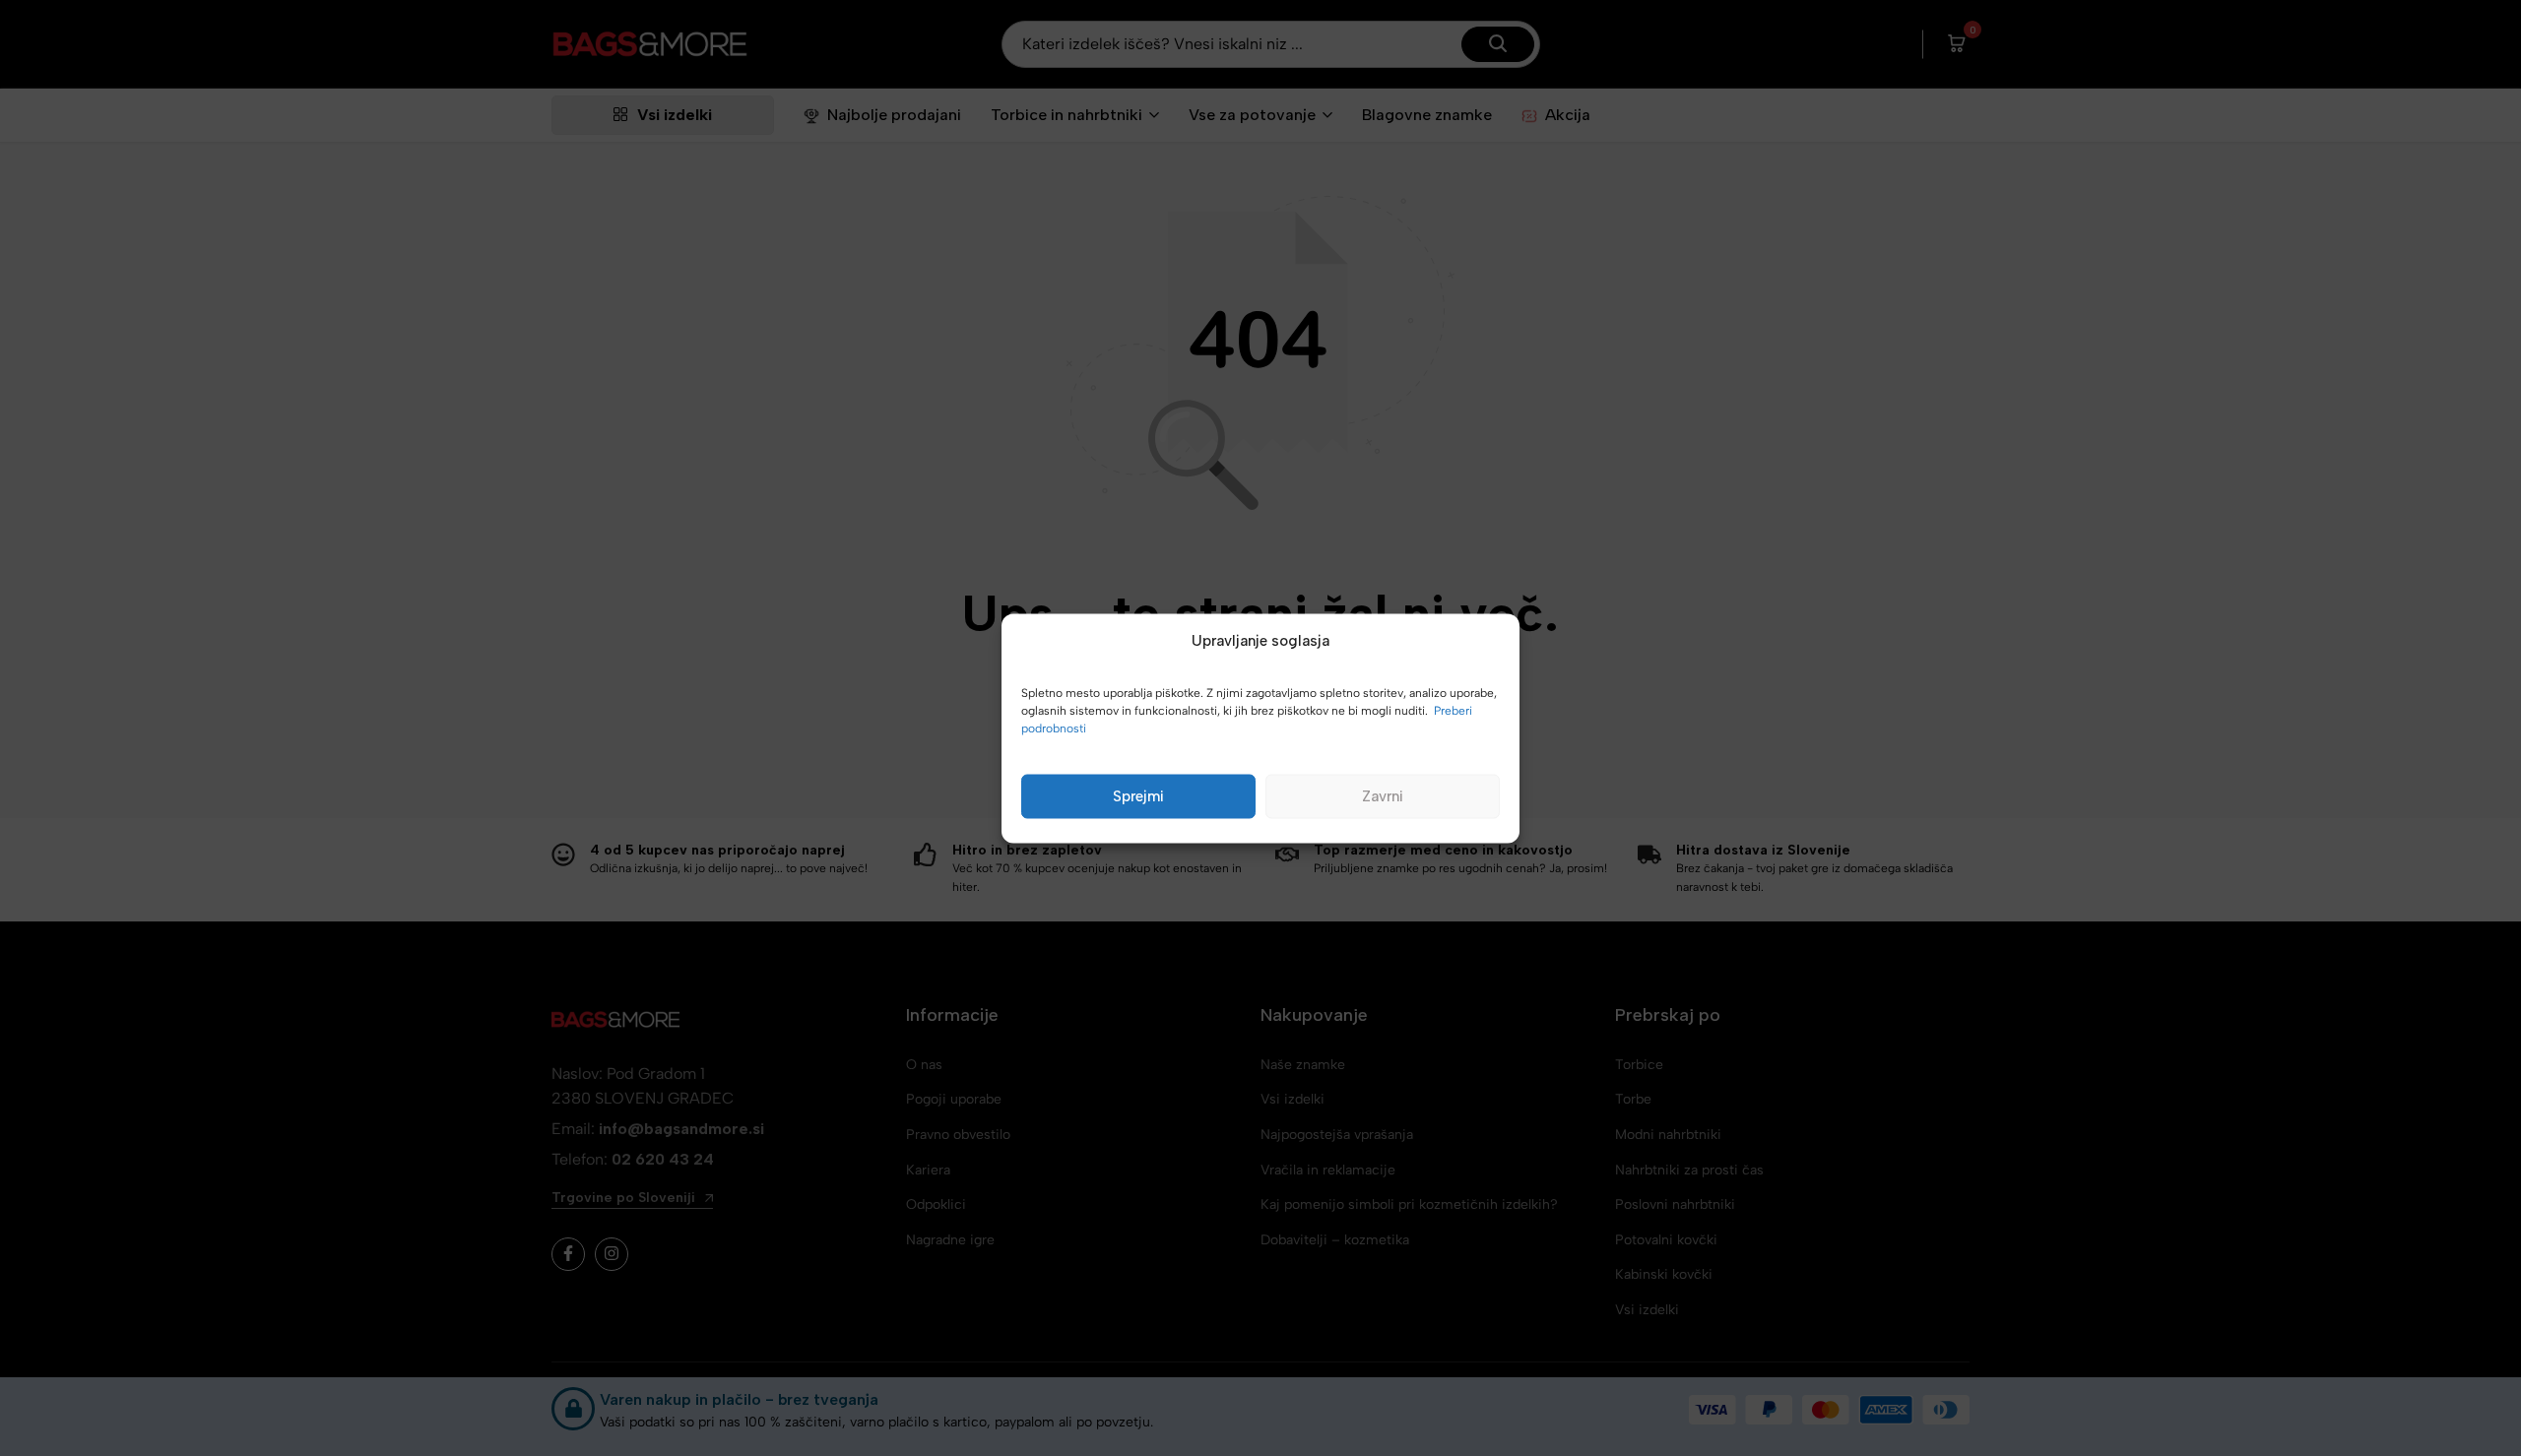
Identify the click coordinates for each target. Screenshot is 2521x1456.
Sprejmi (1138, 796)
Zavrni (1383, 796)
